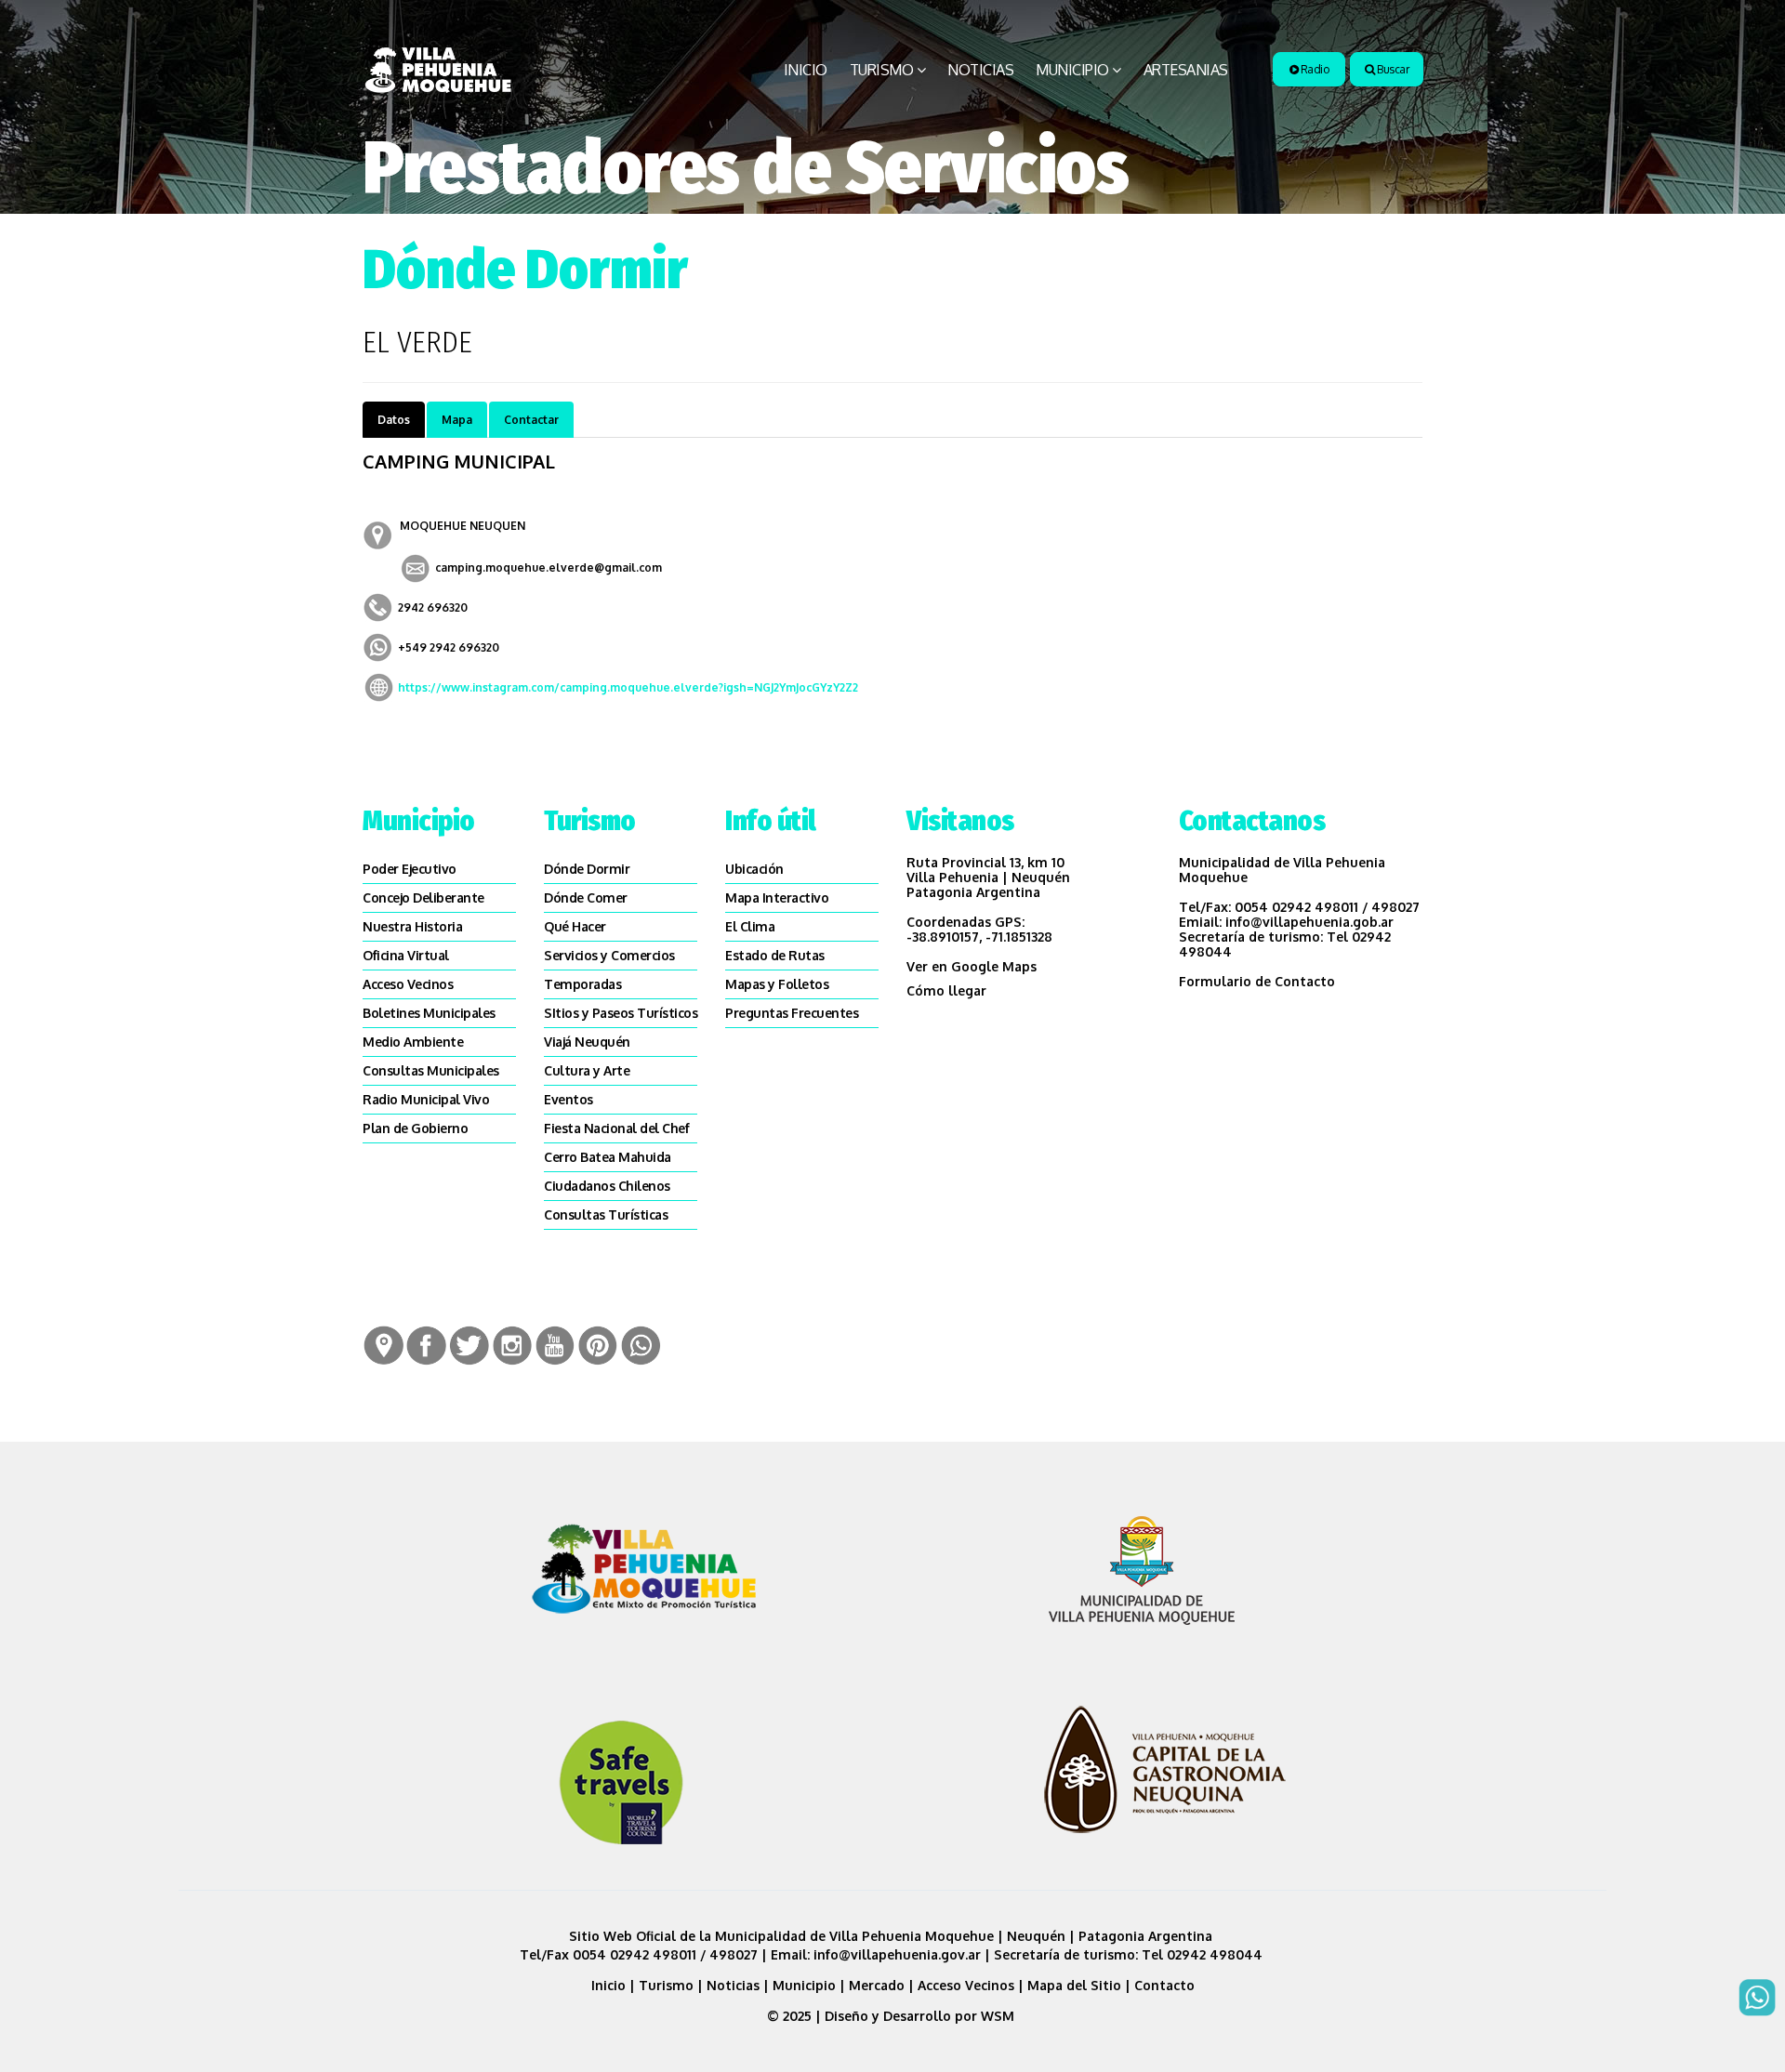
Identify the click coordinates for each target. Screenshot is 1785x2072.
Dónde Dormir (587, 869)
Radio (1313, 69)
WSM (999, 2016)
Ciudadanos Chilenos (607, 1186)
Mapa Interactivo (777, 897)
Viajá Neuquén (587, 1042)
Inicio (806, 70)
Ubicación (754, 869)
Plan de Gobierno (415, 1128)
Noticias (980, 70)
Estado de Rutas (775, 955)
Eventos (569, 1099)
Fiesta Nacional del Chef (616, 1128)
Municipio (1072, 70)
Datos (394, 420)
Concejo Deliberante (423, 897)
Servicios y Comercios (609, 955)
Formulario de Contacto (1257, 981)
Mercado (877, 1985)
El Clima (750, 926)
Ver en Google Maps (972, 966)
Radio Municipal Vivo (426, 1099)
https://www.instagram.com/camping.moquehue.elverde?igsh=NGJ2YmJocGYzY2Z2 (628, 687)
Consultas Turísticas (606, 1214)
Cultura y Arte (587, 1070)
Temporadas (582, 984)
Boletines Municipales (429, 1013)
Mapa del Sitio (1074, 1985)
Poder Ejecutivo (410, 869)
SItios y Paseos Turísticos (621, 1013)
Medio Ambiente (413, 1042)
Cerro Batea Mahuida (608, 1157)
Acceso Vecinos (408, 984)
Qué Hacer (575, 926)
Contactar (531, 420)
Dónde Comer (586, 897)
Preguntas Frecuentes (792, 1013)
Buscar (1392, 69)
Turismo (882, 70)
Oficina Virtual (406, 955)
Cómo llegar (946, 990)
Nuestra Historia (412, 926)
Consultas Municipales (431, 1070)
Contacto (1164, 1985)
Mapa (457, 420)
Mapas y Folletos (777, 984)
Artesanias (1186, 70)
